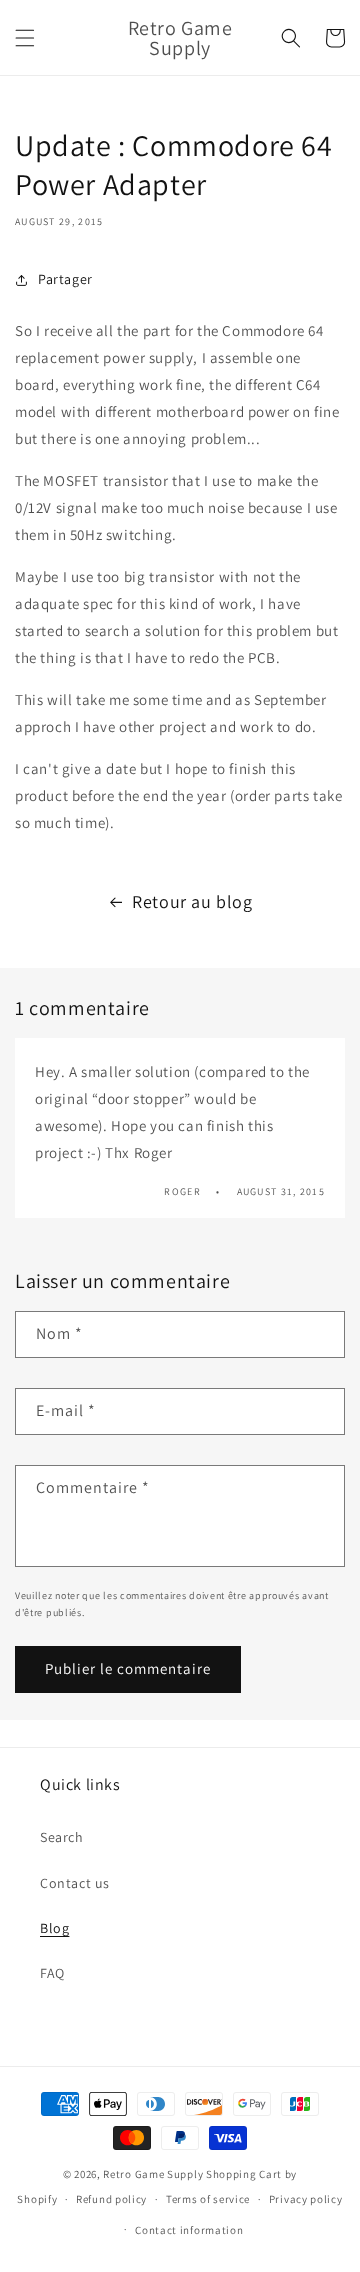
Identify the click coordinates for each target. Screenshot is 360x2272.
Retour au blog (192, 901)
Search (62, 1837)
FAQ (52, 1973)
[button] (25, 38)
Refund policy (111, 2199)
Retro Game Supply (153, 2174)
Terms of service (208, 2199)
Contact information (189, 2230)
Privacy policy (306, 2199)
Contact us (75, 1883)
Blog (54, 1928)
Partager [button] (65, 279)
